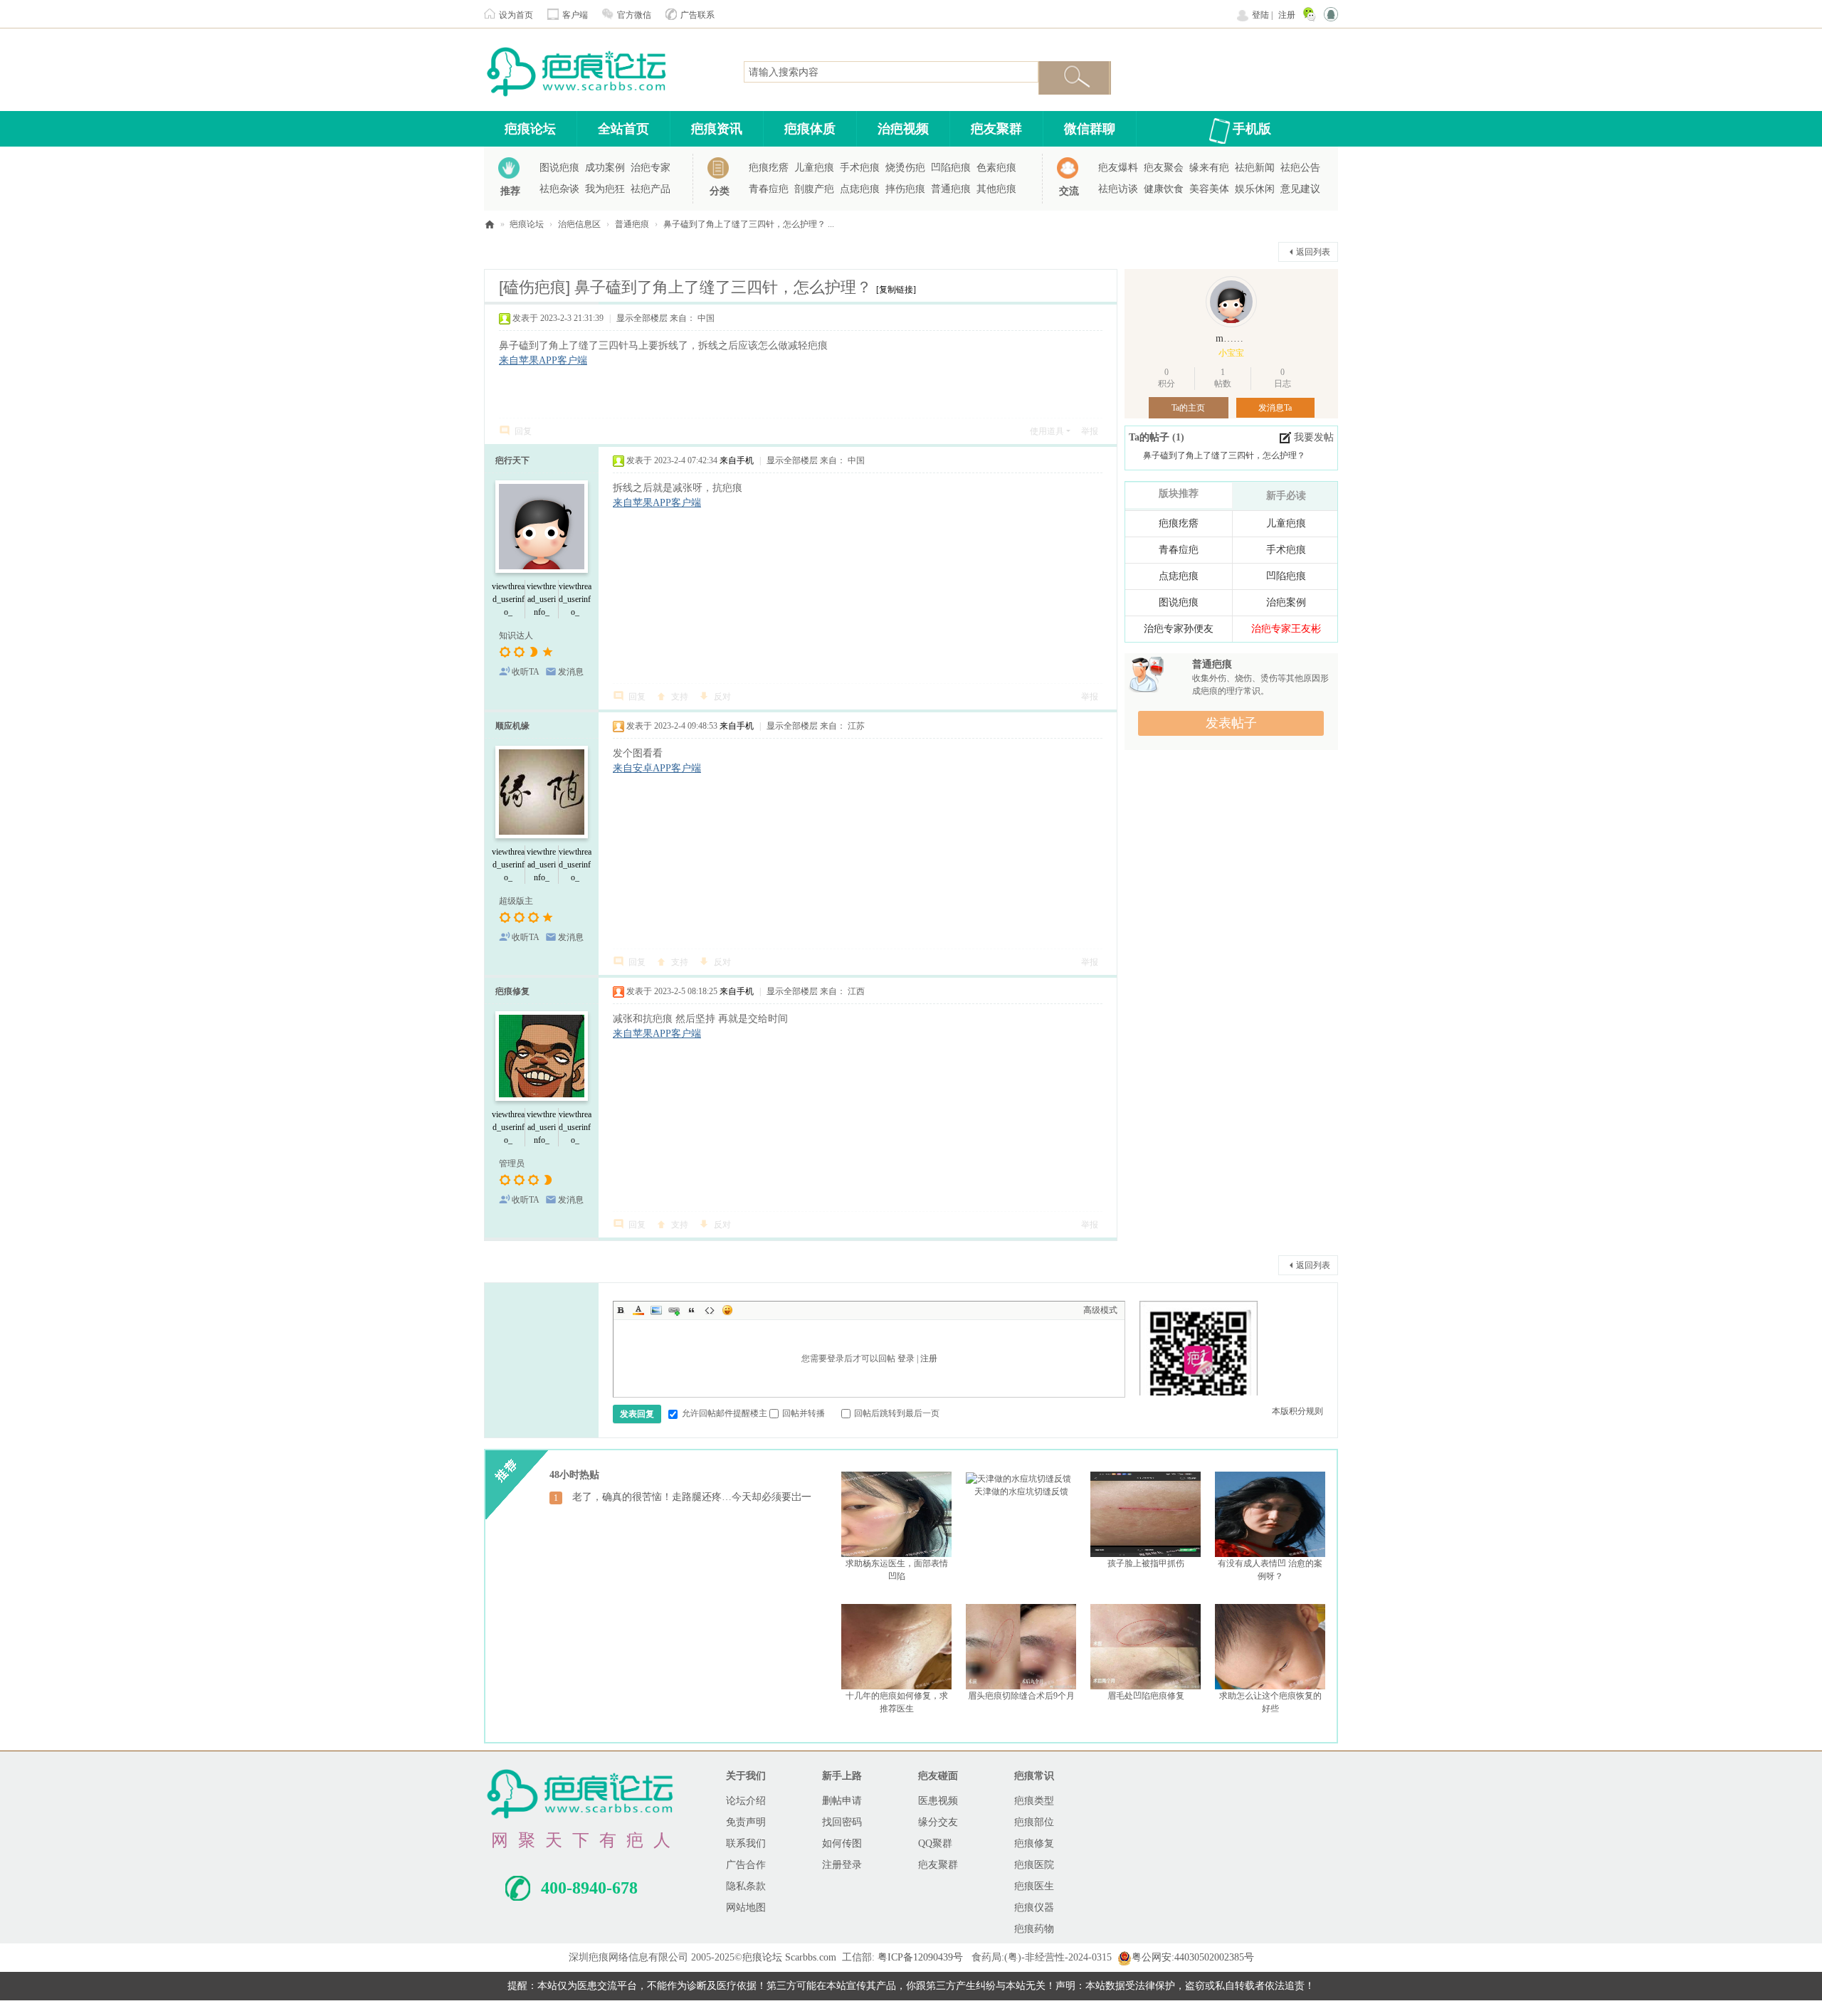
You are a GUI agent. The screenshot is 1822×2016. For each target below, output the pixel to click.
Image (656, 1310)
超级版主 (516, 901)
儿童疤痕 (814, 168)
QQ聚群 (935, 1843)
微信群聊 (1090, 129)
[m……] (1231, 302)
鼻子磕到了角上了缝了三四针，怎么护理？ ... (749, 224)
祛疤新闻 (1255, 168)
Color (638, 1310)
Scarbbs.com (811, 1957)
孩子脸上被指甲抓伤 (1146, 1563)
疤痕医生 (1034, 1886)
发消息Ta (1275, 408)
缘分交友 (938, 1822)
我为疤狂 (605, 189)
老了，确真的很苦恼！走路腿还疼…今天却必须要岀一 (692, 1497)
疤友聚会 (1164, 168)
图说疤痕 (559, 168)
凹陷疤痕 (951, 168)
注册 (1287, 15)
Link (674, 1310)
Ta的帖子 (1150, 437)
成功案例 (605, 168)
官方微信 (634, 15)
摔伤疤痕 (905, 189)
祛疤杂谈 (559, 189)
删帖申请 (842, 1801)
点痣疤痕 (860, 189)
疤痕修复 (512, 991)
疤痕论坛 (530, 129)
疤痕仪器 (1034, 1907)
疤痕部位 (1034, 1822)
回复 (523, 431)
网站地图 (746, 1907)
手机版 (1252, 129)
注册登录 (842, 1865)
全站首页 (623, 129)
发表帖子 (1231, 723)
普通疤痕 (951, 189)
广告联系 (697, 15)
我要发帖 (1314, 437)
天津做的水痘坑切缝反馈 (1021, 1492)
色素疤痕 (996, 168)
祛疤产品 (651, 189)
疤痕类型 (1034, 1801)
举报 (1090, 431)
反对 (722, 697)
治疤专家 (651, 168)
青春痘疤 (769, 189)
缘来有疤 (1209, 168)
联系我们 (746, 1843)
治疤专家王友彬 (1286, 629)
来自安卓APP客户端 (657, 768)
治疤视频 (903, 129)
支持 (680, 697)
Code (710, 1310)
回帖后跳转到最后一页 (897, 1413)
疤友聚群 (996, 129)
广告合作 (746, 1865)
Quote (692, 1310)
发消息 (571, 672)
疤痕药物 (1034, 1929)
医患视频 (938, 1801)
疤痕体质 (810, 129)
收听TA (526, 672)
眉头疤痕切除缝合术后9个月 (1021, 1696)
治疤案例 (1286, 602)
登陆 (1260, 15)
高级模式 (1100, 1310)
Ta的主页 (1188, 408)
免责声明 (746, 1822)
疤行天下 (512, 460)
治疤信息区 (579, 224)
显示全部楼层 (642, 318)
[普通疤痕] (1146, 674)
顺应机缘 (512, 726)
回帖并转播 (804, 1413)
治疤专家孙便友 (1179, 629)
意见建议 (1300, 189)
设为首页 (516, 15)
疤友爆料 (1118, 168)
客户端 (575, 15)
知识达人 (516, 635)
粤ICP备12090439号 (920, 1957)
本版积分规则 (1297, 1411)
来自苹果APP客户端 (543, 360)
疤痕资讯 (717, 129)
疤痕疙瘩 (769, 168)
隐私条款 (746, 1886)
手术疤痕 (860, 168)
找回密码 (842, 1822)
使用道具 (1047, 431)
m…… (1229, 338)
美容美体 (1209, 189)
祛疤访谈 (1118, 189)
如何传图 (842, 1843)
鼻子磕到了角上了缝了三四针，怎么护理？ (1224, 455)
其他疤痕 (996, 189)
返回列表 (1313, 252)
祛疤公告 (1300, 168)
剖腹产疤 (814, 189)
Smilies (727, 1310)
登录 (906, 1358)
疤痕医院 (1034, 1865)
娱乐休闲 (1255, 189)
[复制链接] (896, 290)
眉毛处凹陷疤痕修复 (1146, 1696)
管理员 (512, 1163)
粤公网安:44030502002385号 (1193, 1957)
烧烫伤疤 (905, 168)
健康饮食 (1164, 189)
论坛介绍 (746, 1801)
